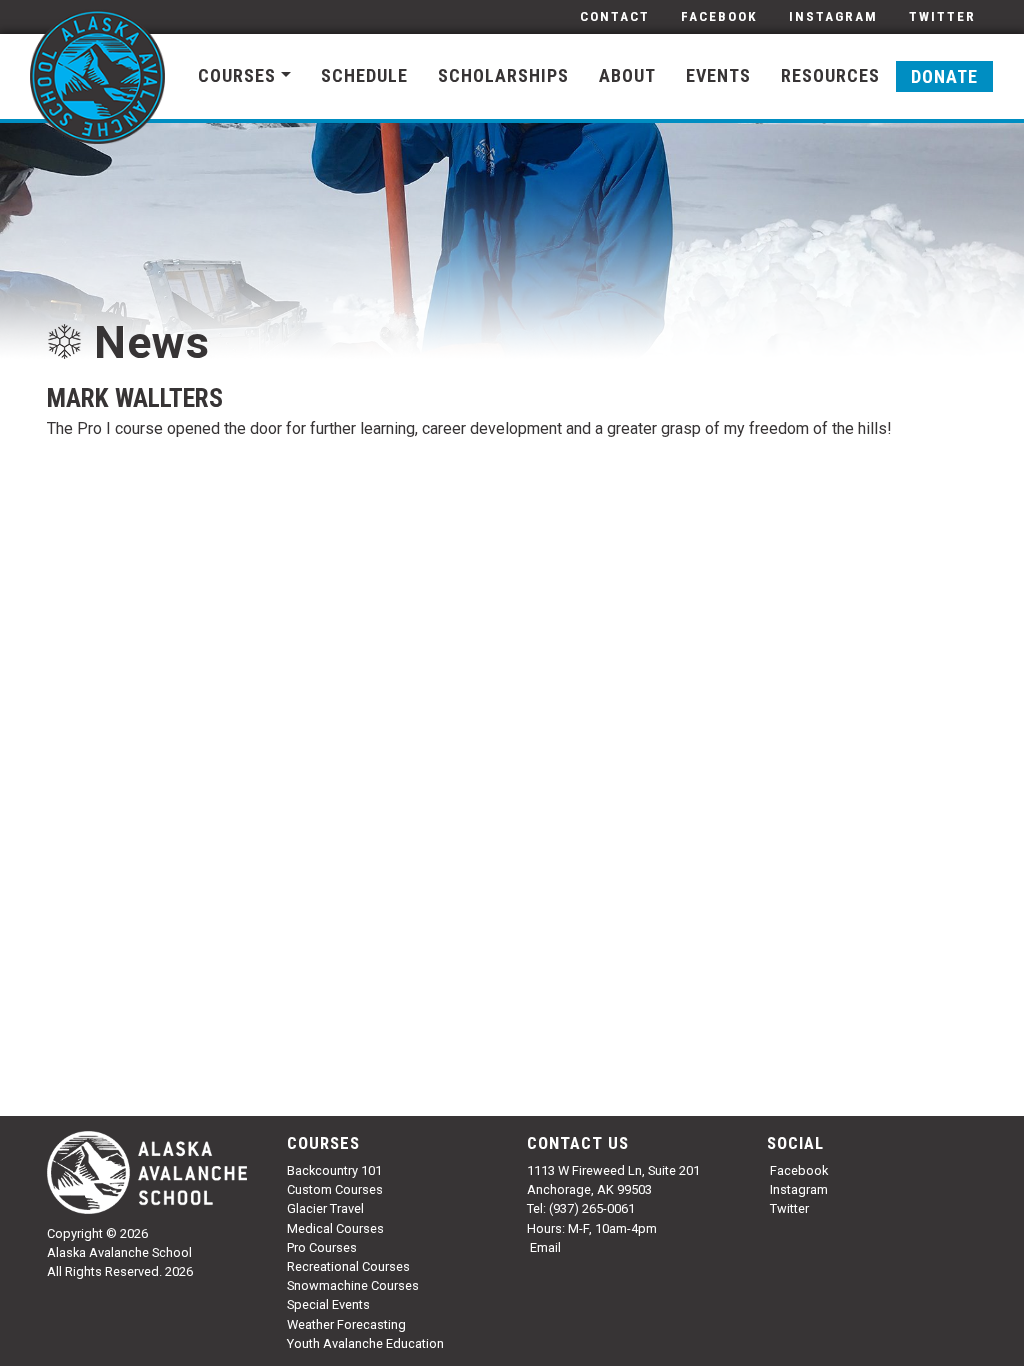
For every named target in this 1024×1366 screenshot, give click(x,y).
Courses (237, 75)
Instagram (833, 16)
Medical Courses (335, 1228)
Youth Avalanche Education (365, 1343)
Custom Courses (335, 1189)
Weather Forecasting (346, 1324)
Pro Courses (322, 1247)
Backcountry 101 (334, 1170)
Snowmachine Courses (353, 1285)
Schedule (364, 75)
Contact (615, 16)
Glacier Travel (325, 1208)
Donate (944, 76)
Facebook (719, 16)
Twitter (942, 16)
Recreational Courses (348, 1266)
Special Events (328, 1304)
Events (718, 75)
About (627, 75)
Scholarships (503, 75)
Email (545, 1247)
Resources (830, 75)
